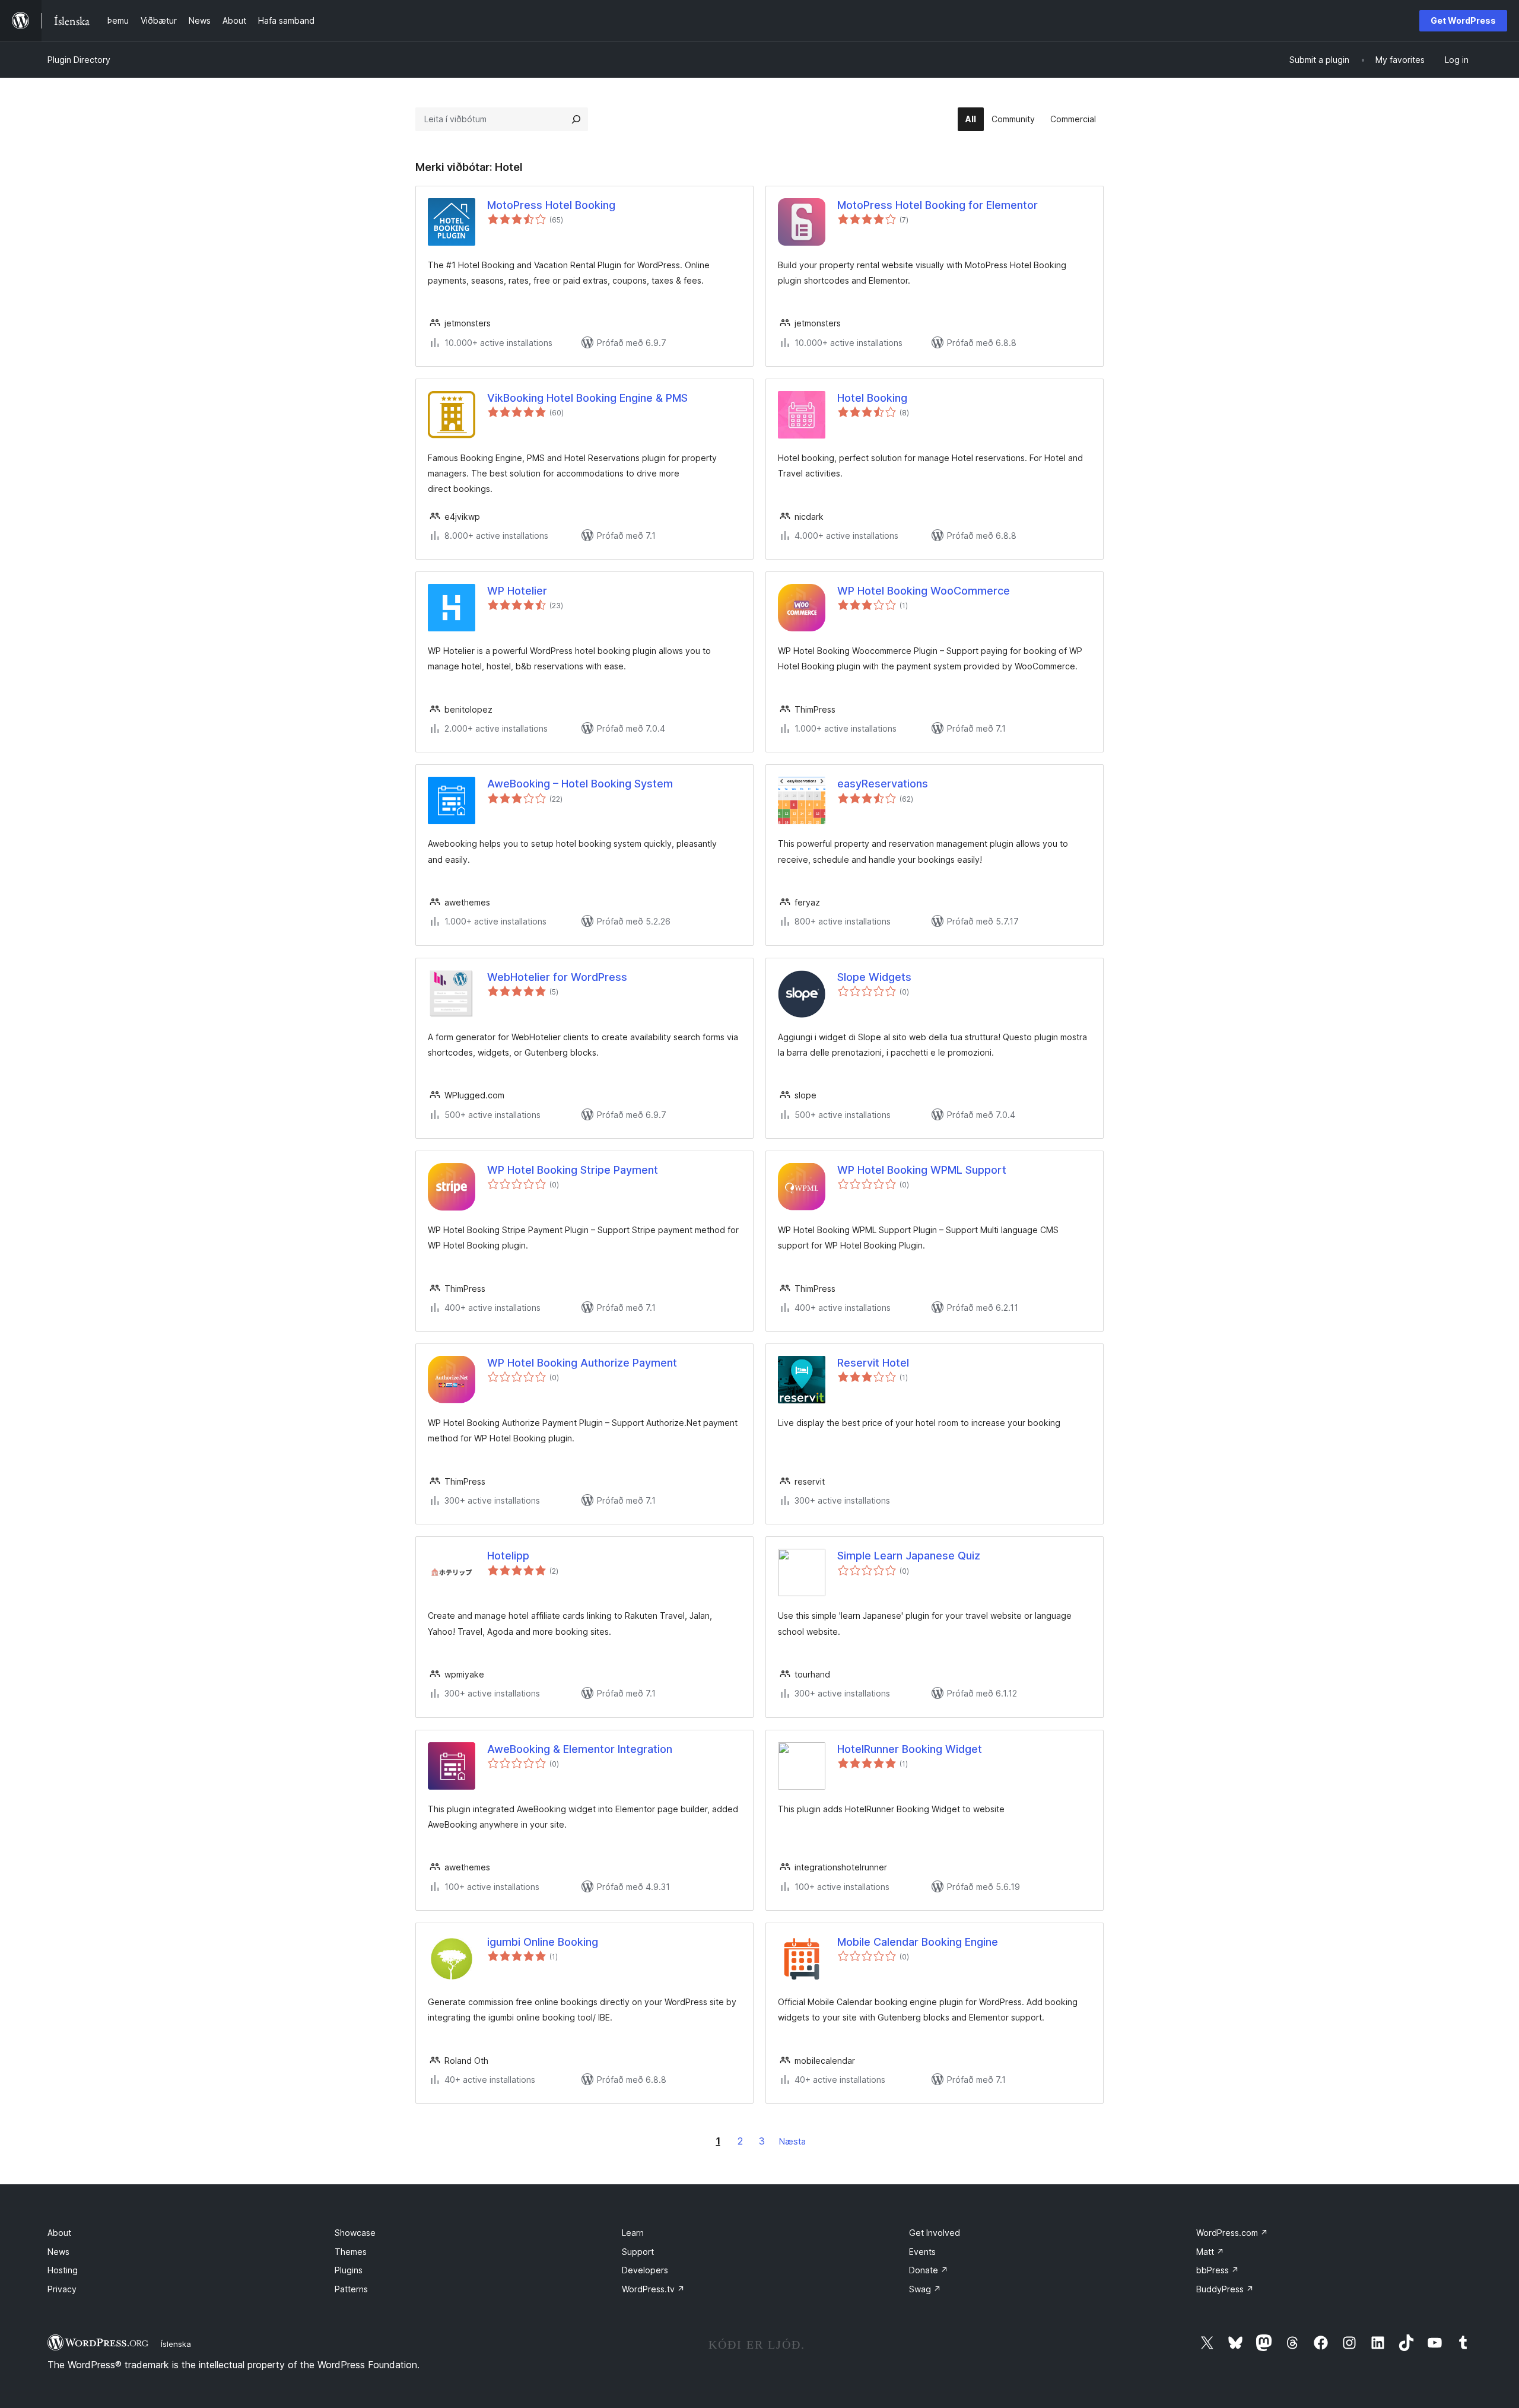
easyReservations (883, 784)
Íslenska (176, 2344)
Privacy (62, 2289)
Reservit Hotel (873, 1363)
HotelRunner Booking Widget (910, 1749)
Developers (645, 2270)
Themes (351, 2252)
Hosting (63, 2270)
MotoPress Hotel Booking (551, 205)
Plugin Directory (79, 60)
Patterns (351, 2289)
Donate (929, 2270)
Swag (925, 2289)
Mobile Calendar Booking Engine (918, 1942)
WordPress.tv (653, 2289)
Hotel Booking (872, 398)
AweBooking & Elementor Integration (580, 1749)
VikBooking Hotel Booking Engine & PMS (587, 398)
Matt (1210, 2252)
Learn (633, 2233)
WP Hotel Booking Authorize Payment (582, 1363)
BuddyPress (1225, 2289)
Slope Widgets (874, 977)
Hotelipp (508, 1556)
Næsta (792, 2141)
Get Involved (935, 2233)
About (59, 2233)
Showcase (355, 2233)
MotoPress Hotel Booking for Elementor (938, 205)
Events (922, 2252)
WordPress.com (1232, 2233)
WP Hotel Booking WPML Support (922, 1170)
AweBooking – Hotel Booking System (580, 784)
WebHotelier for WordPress (557, 977)
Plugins (349, 2270)
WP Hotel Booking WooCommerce (924, 591)
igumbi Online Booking (543, 1942)
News (58, 2252)
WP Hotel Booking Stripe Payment (573, 1170)
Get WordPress (1463, 20)
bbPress (1218, 2270)
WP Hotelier (517, 591)
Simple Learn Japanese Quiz (909, 1556)
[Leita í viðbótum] (576, 119)
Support (638, 2252)
